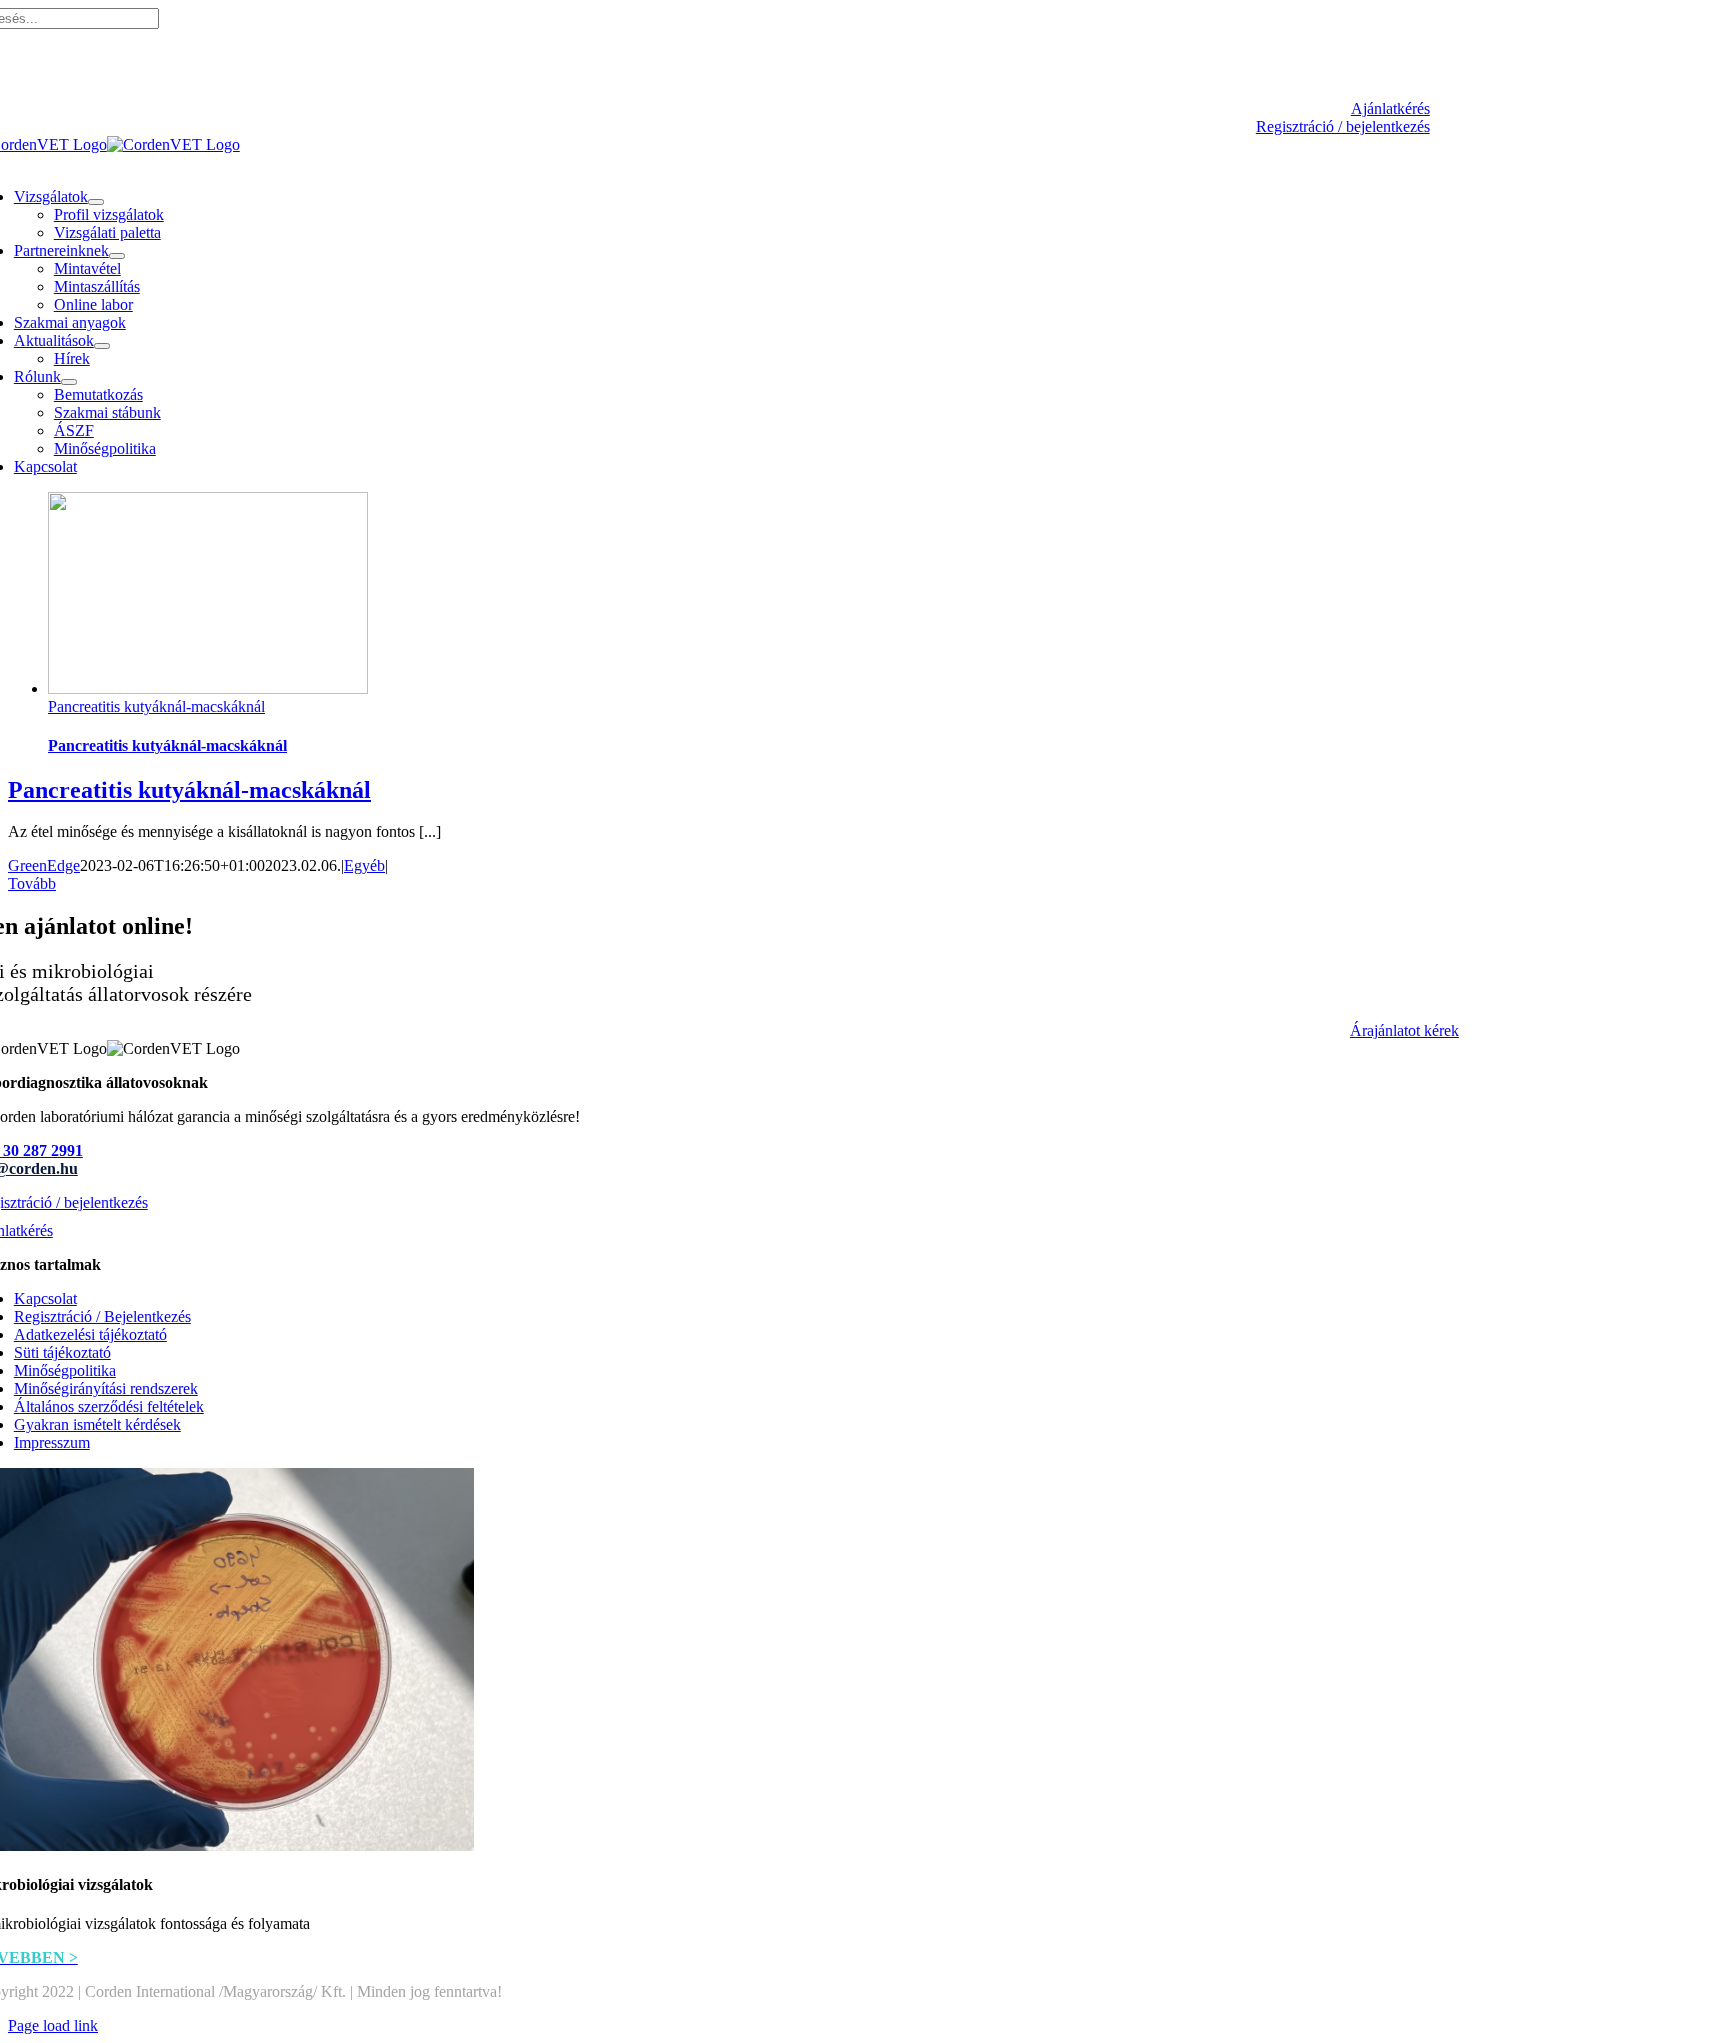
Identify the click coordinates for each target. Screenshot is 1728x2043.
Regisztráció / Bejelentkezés (102, 1316)
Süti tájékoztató (62, 1352)
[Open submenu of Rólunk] (69, 382)
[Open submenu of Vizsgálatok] (96, 202)
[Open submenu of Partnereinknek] (117, 256)
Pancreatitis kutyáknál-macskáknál (156, 706)
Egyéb (364, 865)
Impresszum (52, 1442)
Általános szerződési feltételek (109, 1406)
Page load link (53, 2025)
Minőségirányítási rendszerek (106, 1388)
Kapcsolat (45, 1298)
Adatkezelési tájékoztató (90, 1334)
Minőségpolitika (65, 1370)
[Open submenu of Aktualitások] (102, 346)
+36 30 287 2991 (701, 74)
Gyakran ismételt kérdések (97, 1424)
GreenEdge (44, 865)
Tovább (32, 883)
